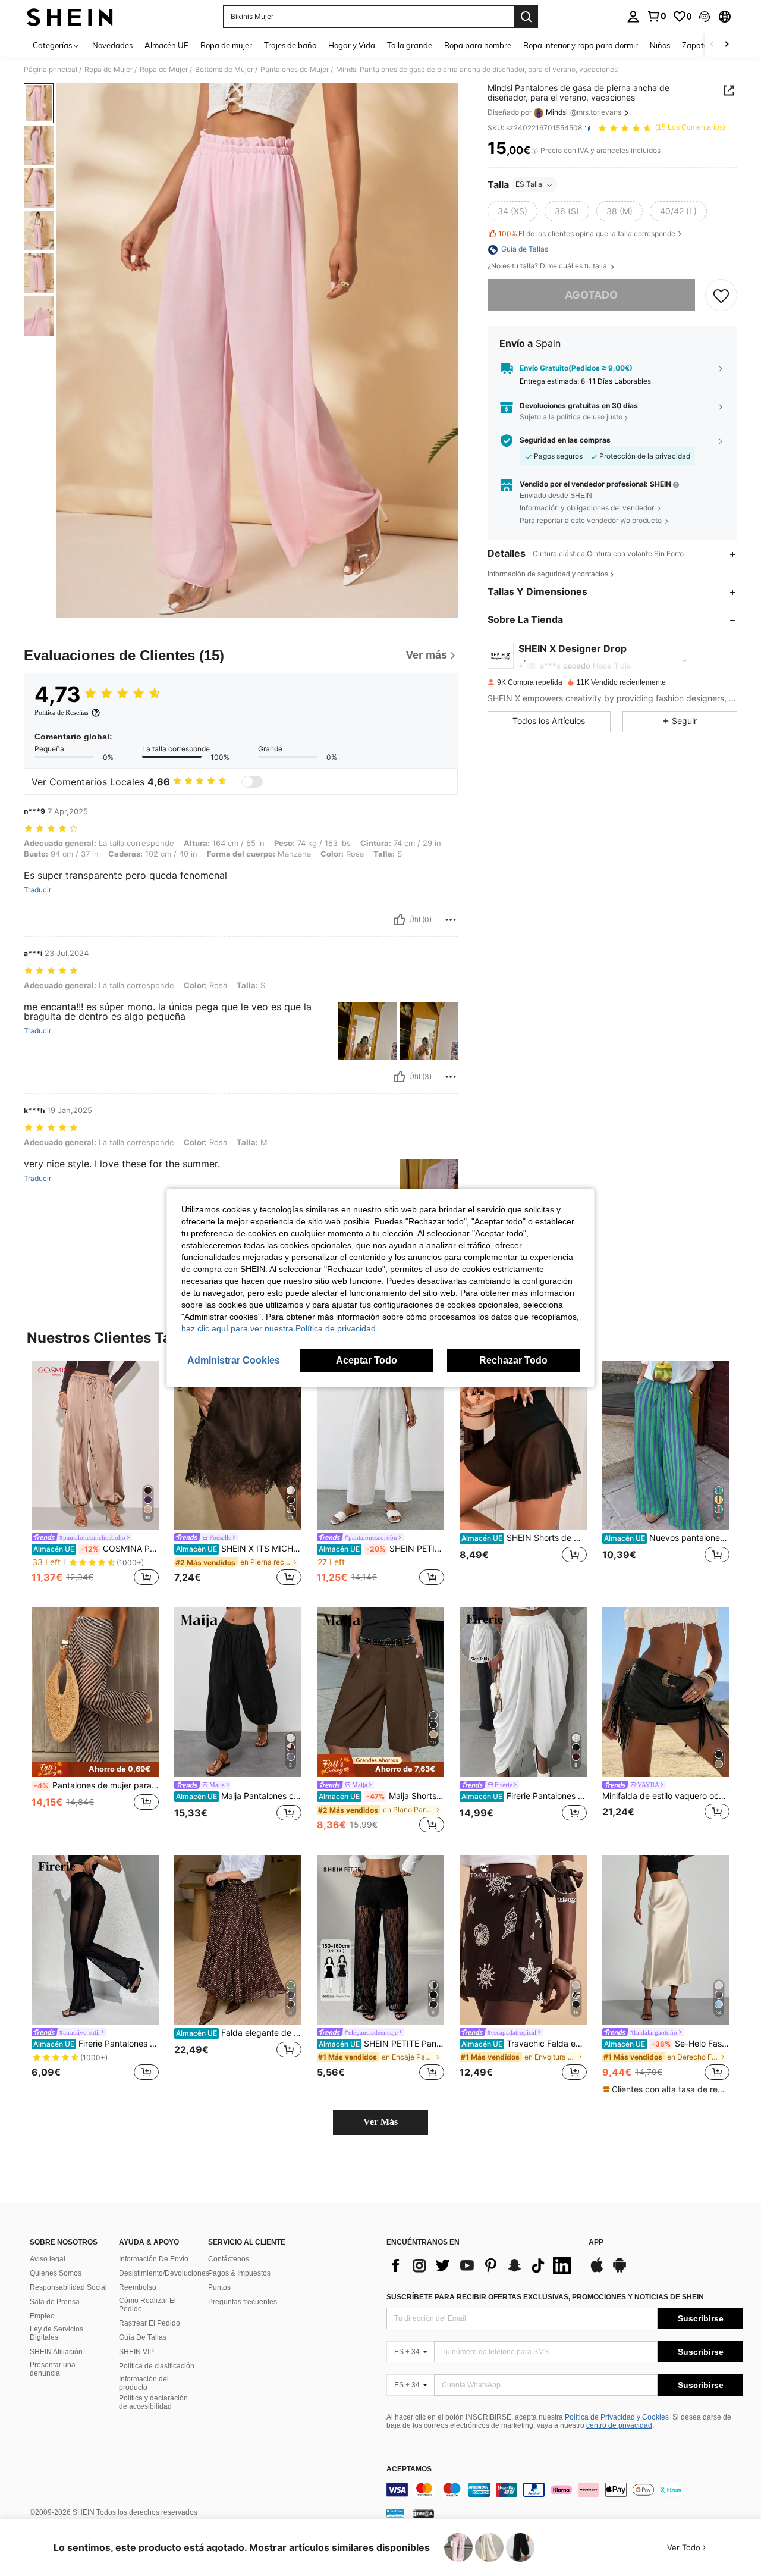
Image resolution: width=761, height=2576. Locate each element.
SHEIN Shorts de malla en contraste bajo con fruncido (524, 1538)
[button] (705, 17)
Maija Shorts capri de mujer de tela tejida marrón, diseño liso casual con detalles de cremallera (381, 1796)
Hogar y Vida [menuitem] (352, 45)
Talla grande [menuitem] (410, 45)
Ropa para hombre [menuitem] (478, 45)
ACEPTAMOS (409, 2469)
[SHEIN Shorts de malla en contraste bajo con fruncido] (523, 1445)
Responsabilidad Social (68, 2287)
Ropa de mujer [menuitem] (226, 45)
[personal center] (633, 17)
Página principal (51, 70)
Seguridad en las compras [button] (565, 441)
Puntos (219, 2287)
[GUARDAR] (721, 296)
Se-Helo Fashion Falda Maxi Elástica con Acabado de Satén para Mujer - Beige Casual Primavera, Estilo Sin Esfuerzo (667, 2044)
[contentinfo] (565, 2490)
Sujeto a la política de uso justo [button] (571, 417)
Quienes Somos (56, 2273)
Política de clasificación (157, 2366)
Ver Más (380, 2122)
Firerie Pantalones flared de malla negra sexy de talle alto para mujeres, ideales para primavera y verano (96, 2044)
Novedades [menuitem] (112, 45)
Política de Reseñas (62, 713)
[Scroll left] (712, 45)
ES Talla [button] (529, 185)
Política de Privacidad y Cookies (617, 2417)
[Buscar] (526, 17)
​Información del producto (144, 2383)
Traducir (37, 890)
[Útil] (400, 920)
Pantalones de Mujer (295, 70)
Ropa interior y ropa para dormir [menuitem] (581, 45)
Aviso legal (48, 2259)
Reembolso (138, 2287)
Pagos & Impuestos (239, 2273)
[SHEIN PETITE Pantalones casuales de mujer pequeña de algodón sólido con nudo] (380, 1445)
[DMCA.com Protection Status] (424, 2513)
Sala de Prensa (55, 2302)
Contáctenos (229, 2259)
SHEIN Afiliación (56, 2352)
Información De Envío (154, 2259)
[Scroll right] (727, 45)
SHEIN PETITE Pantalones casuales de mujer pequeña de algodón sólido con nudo (381, 1549)
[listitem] (95, 1475)
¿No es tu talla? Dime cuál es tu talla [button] (548, 267)
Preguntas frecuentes (243, 2302)
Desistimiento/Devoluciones (164, 2273)
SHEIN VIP (136, 2352)
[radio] (512, 212)
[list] (482, 2265)
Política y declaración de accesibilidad (153, 2402)
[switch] (252, 782)
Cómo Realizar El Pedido (147, 2305)
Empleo (42, 2316)
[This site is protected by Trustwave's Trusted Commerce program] (395, 2513)
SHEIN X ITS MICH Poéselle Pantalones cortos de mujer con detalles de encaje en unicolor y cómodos (239, 1549)
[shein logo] (70, 17)
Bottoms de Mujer (224, 70)
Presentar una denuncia (53, 2369)
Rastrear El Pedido (150, 2323)
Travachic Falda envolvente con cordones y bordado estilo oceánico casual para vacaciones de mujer (524, 2044)
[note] (95, 1770)
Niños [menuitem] (660, 45)
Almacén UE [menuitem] (166, 45)
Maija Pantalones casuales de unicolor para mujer (239, 1796)
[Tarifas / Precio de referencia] (535, 151)
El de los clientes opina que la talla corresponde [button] (587, 234)
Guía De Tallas (143, 2337)
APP (596, 2243)
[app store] (597, 2271)
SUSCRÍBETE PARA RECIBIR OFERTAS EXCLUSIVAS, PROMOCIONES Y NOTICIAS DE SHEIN (545, 2297)
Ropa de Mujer (109, 70)
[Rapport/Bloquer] (451, 920)
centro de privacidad (619, 2425)
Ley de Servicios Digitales (56, 2333)
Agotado (591, 295)
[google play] (620, 2271)
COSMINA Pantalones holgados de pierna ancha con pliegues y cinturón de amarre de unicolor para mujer (96, 1549)
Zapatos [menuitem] (697, 45)
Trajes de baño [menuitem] (290, 45)
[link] (656, 16)
